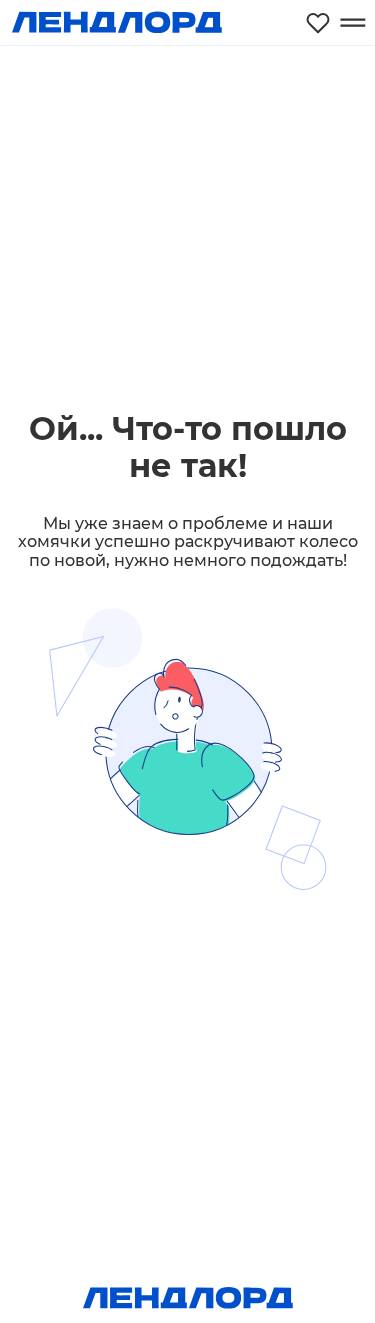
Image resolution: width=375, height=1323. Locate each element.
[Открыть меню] (352, 22)
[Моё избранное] (318, 22)
